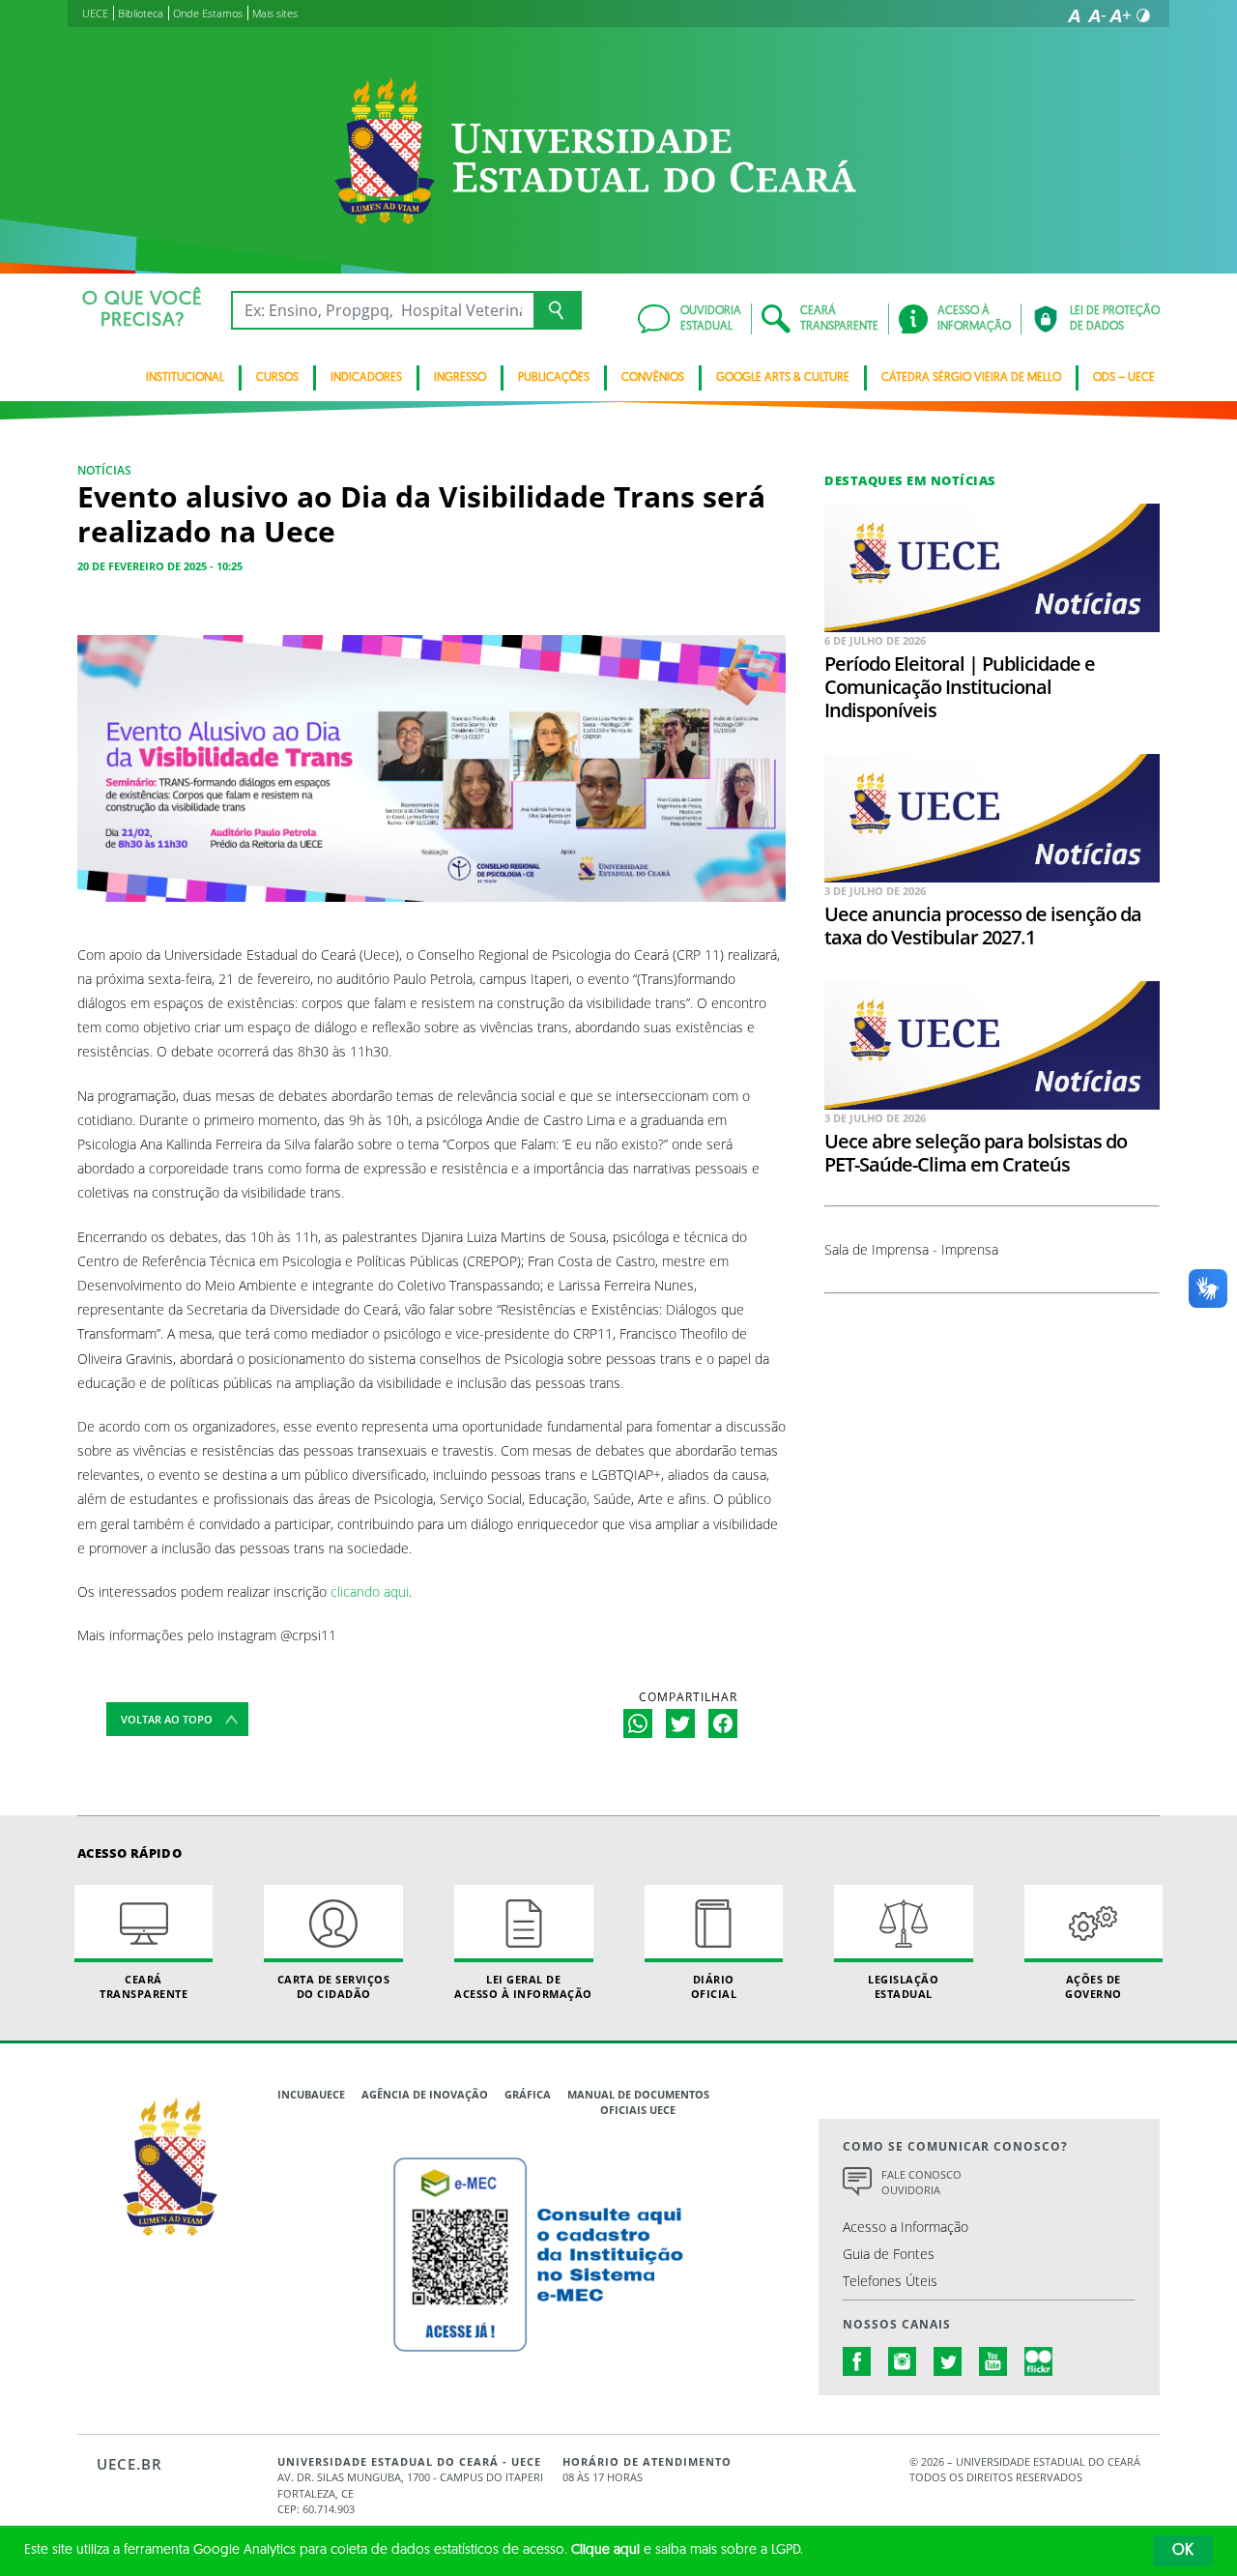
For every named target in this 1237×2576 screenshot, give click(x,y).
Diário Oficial (714, 1986)
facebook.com (857, 2361)
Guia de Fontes (889, 2254)
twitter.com (948, 2361)
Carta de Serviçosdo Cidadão (334, 1986)
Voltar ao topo (167, 1719)
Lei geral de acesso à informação (523, 1986)
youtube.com (993, 2361)
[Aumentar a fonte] (1120, 15)
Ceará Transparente (144, 1986)
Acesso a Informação (906, 2227)
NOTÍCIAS (104, 470)
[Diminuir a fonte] (1097, 15)
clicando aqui (370, 1592)
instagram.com (903, 2361)
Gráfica (528, 2094)
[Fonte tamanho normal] (1074, 15)
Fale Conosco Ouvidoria (921, 2183)
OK (1183, 2551)
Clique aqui (605, 2550)
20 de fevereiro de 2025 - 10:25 (160, 566)
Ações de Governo (1093, 1986)
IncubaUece (311, 2094)
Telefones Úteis (890, 2281)
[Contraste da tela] (1143, 15)
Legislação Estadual (903, 1986)
